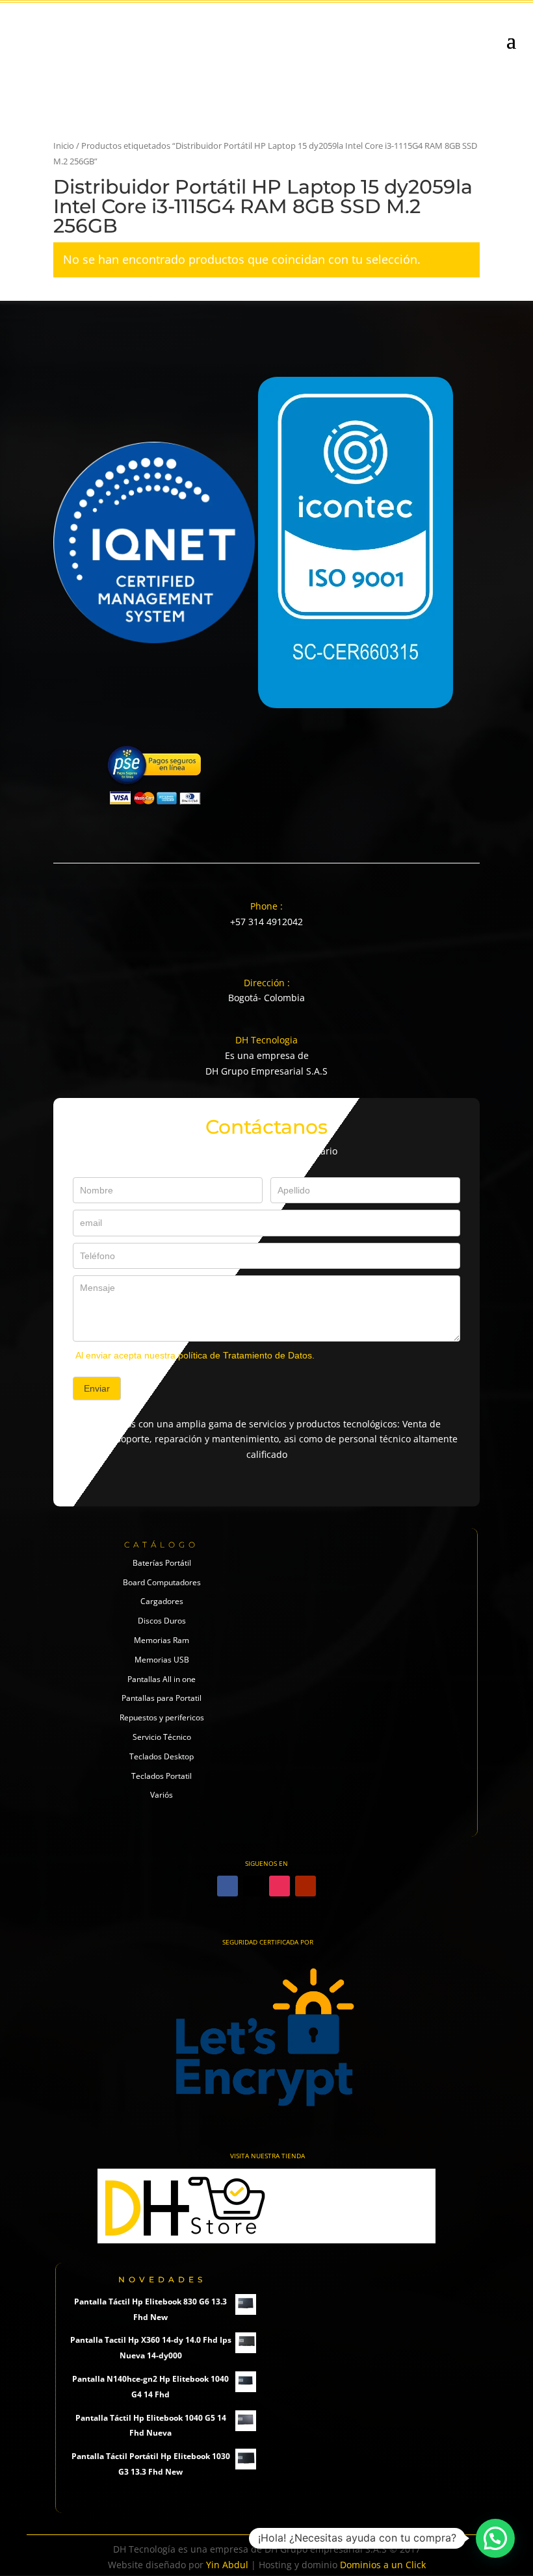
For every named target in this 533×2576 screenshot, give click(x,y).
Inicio (64, 146)
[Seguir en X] (253, 1886)
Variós (162, 1795)
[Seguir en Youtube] (305, 1886)
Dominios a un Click (383, 2565)
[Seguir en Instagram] (279, 1886)
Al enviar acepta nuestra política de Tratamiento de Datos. (195, 1355)
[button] (495, 2538)
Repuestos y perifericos (162, 1717)
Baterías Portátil (162, 1563)
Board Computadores (162, 1582)
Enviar (97, 1388)
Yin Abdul (227, 2565)
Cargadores (162, 1601)
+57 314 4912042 (266, 922)
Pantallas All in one (162, 1679)
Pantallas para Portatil (162, 1698)
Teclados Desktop (162, 1756)
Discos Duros (162, 1621)
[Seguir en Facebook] (227, 1886)
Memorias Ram (162, 1640)
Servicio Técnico (162, 1737)
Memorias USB (162, 1660)
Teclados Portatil (162, 1776)
